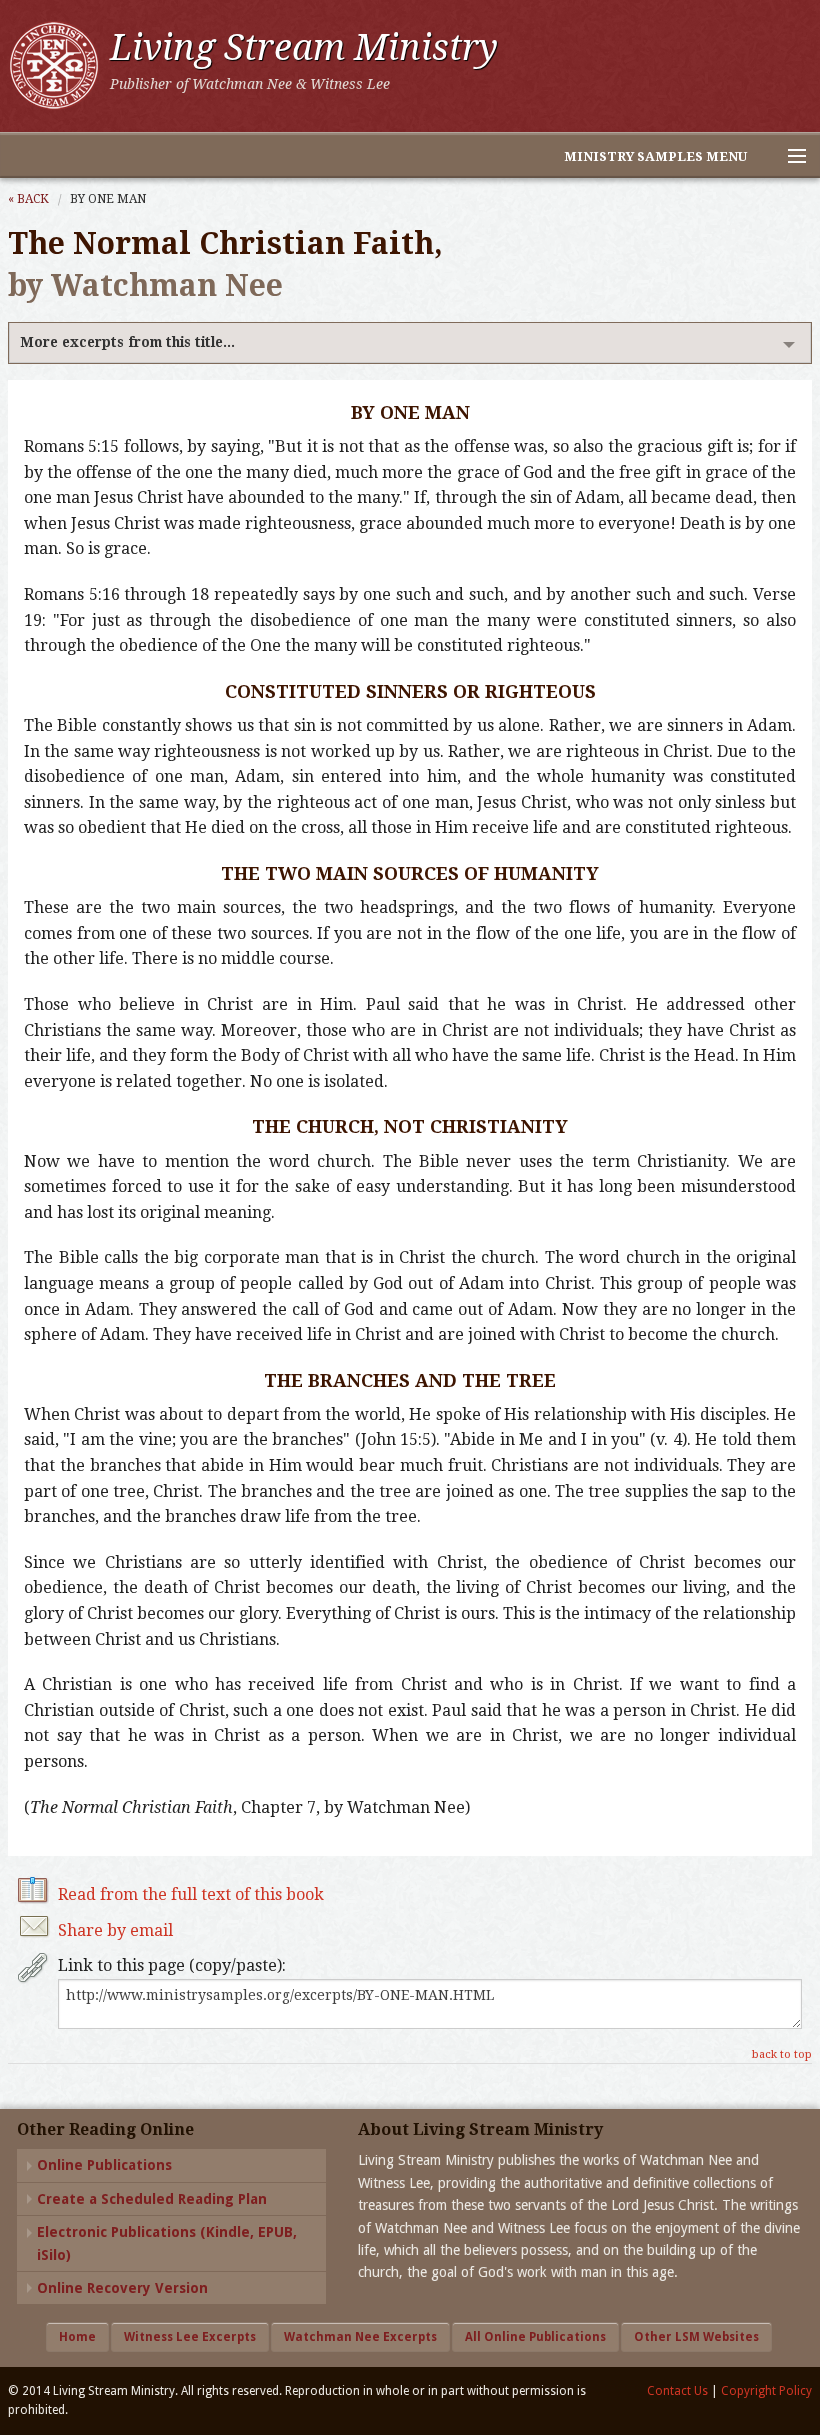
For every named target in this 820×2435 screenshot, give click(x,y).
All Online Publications (535, 2337)
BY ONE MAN (108, 199)
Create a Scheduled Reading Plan (152, 2199)
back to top (782, 2054)
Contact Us (677, 2391)
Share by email (115, 1930)
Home (77, 2337)
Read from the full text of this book (191, 1894)
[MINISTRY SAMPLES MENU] (788, 157)
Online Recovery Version (122, 2288)
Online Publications (104, 2165)
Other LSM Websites (696, 2337)
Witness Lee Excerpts (190, 2337)
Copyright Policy (766, 2391)
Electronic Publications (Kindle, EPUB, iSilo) (167, 2243)
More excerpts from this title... (127, 342)
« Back (28, 199)
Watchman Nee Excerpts (360, 2337)
